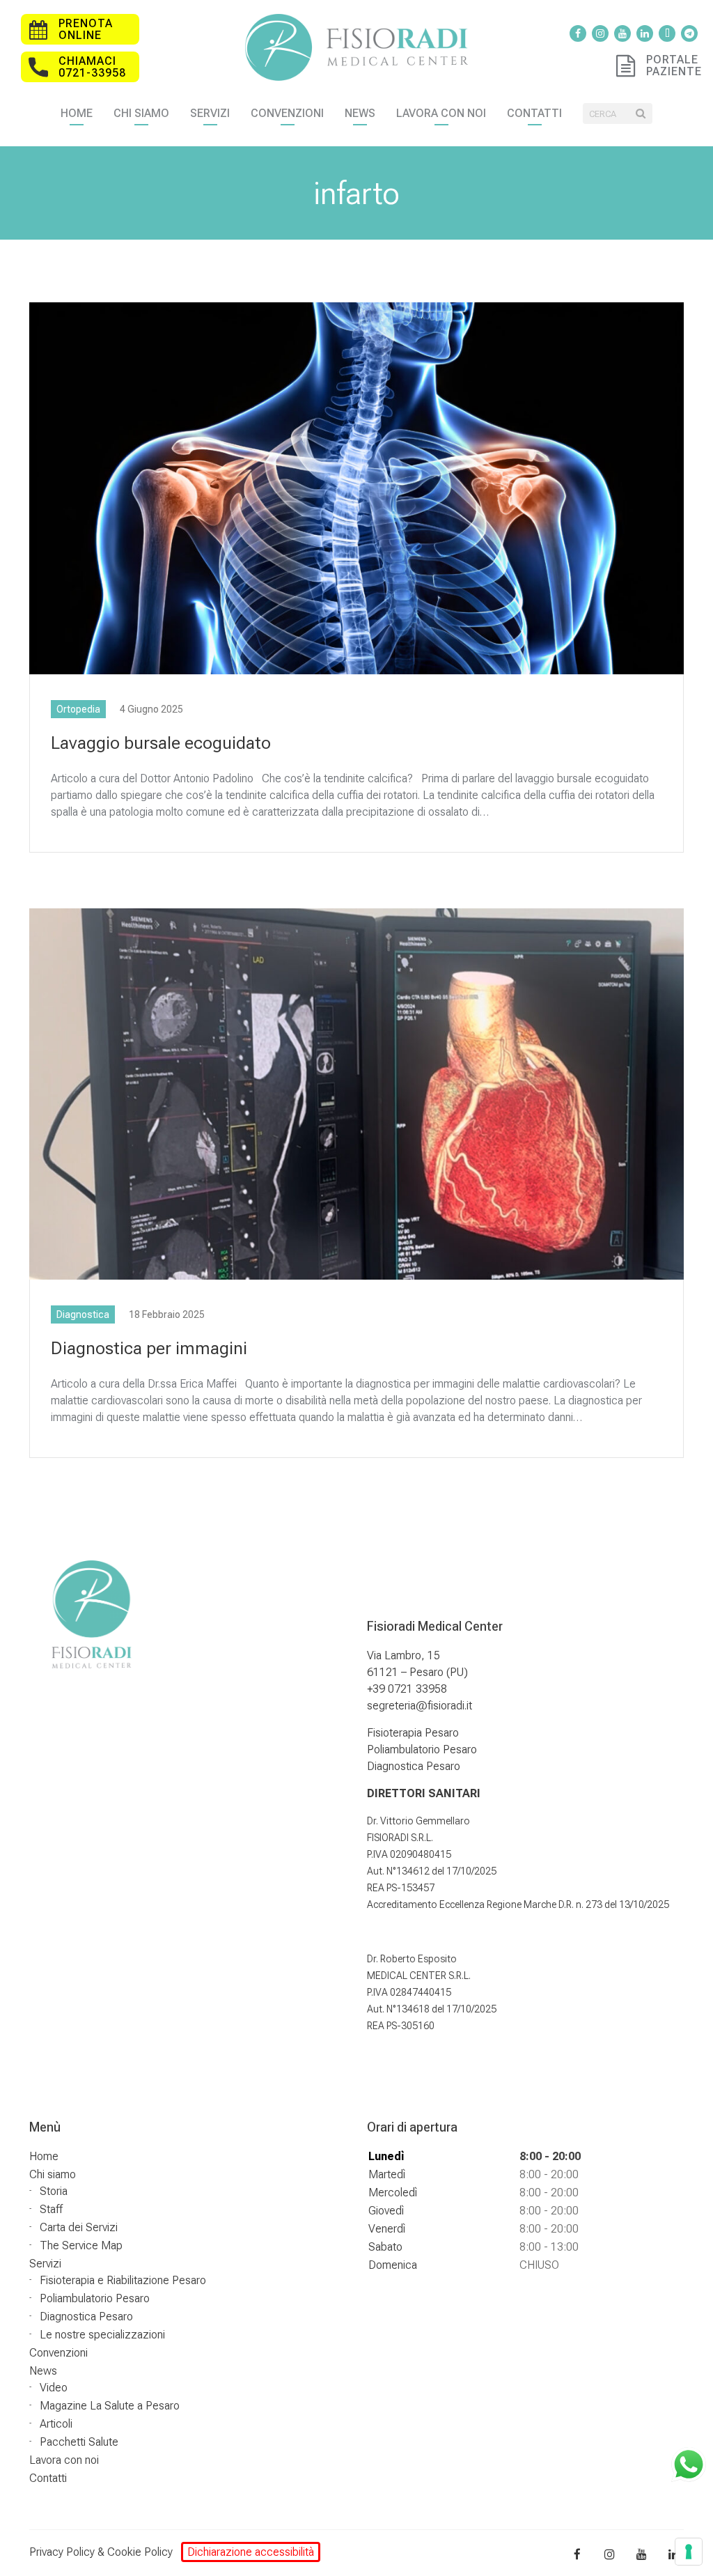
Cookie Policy (140, 2552)
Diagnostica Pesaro (414, 1766)
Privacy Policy (62, 2552)
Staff (51, 2209)
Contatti (534, 113)
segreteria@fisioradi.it (420, 1706)
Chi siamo (141, 113)
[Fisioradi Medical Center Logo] (356, 46)
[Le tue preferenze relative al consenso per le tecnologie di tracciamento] (689, 2552)
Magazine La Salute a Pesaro (110, 2406)
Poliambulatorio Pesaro (422, 1749)
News (360, 113)
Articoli (56, 2424)
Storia (54, 2191)
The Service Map (81, 2245)
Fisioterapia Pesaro (413, 1733)
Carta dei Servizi (79, 2227)
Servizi (210, 113)
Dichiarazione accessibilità (251, 2552)
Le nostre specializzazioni (102, 2335)
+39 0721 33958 (407, 1689)
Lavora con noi (441, 113)
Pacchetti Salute (79, 2442)
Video (54, 2388)
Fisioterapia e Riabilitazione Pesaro (123, 2280)
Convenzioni (287, 113)
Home (77, 113)
